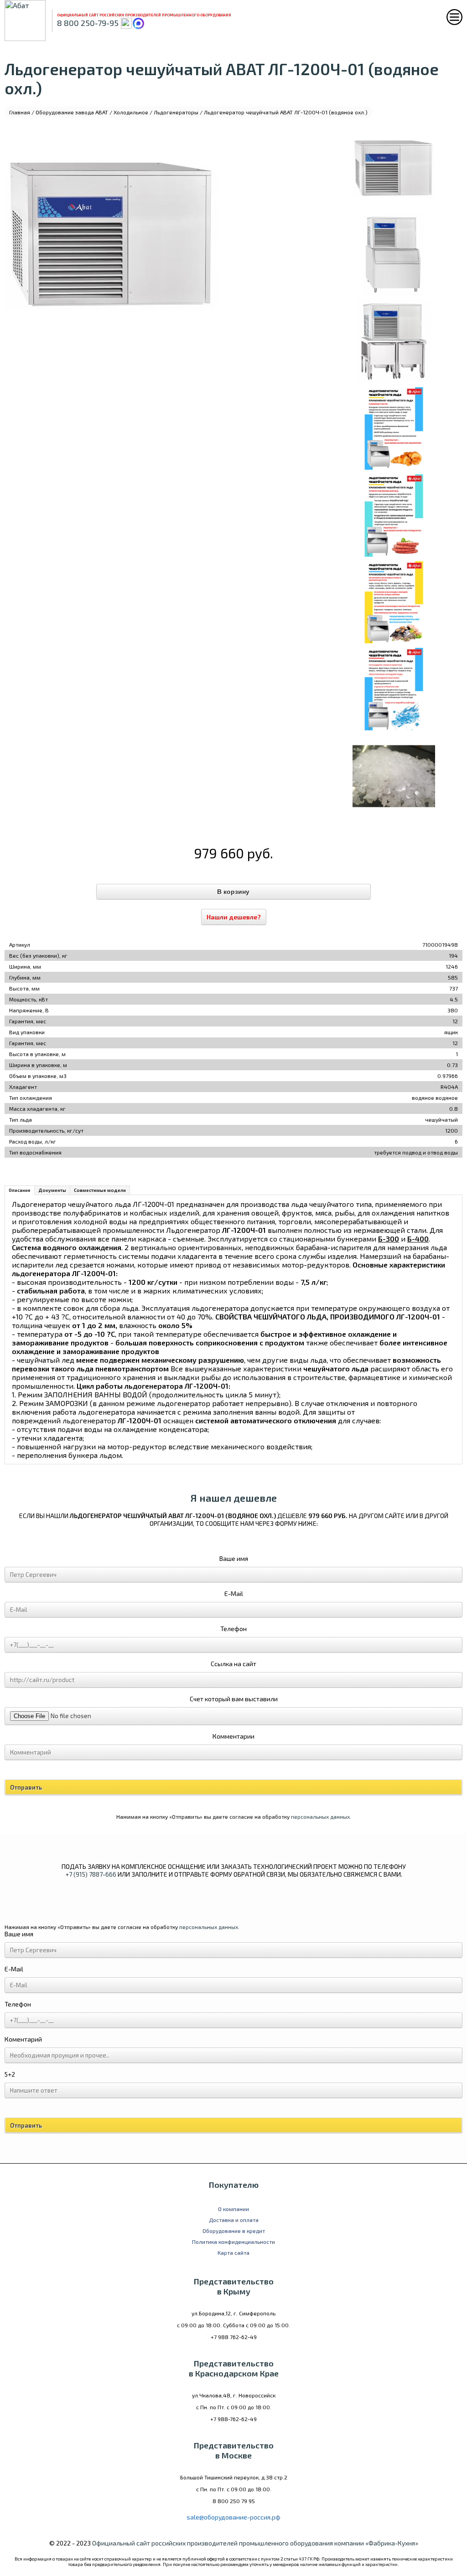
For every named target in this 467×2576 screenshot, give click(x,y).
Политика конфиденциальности (233, 2242)
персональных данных (320, 1817)
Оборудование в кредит (234, 2231)
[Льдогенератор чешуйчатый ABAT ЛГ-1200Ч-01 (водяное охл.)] (394, 168)
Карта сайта (233, 2253)
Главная (20, 112)
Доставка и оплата (234, 2220)
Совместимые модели (100, 1190)
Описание (20, 1190)
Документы (52, 1190)
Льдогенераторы (176, 112)
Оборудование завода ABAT (72, 112)
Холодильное (131, 112)
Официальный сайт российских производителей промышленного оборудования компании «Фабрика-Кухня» (255, 2543)
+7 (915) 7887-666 (91, 1874)
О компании (233, 2209)
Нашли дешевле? (234, 917)
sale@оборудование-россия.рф (233, 2517)
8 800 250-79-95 (88, 23)
